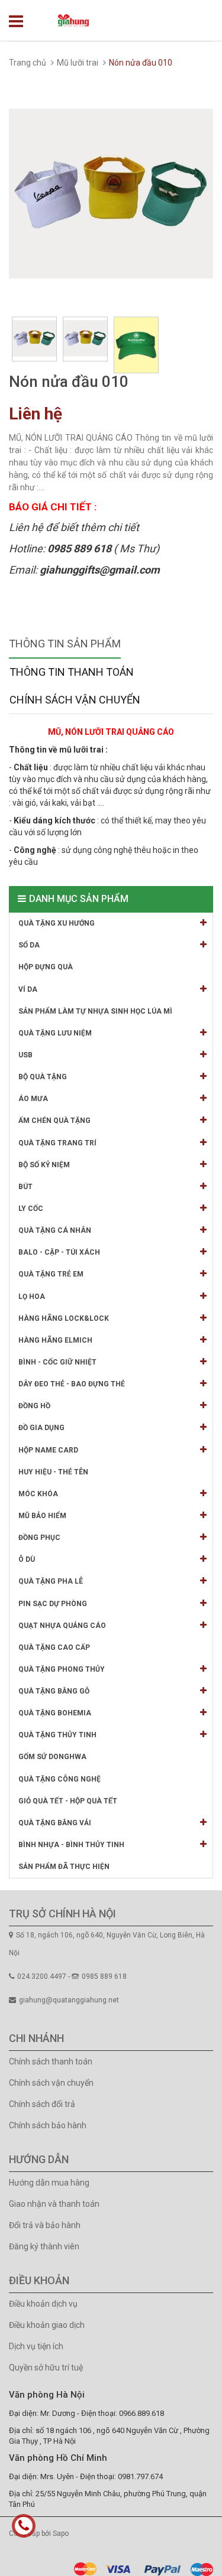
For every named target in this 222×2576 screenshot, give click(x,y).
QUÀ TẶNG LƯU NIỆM (55, 1033)
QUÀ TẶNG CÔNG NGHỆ (59, 1779)
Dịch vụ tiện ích (36, 2346)
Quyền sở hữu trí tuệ (46, 2367)
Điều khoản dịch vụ (43, 2304)
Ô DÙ (27, 1559)
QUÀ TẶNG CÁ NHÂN (55, 1230)
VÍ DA (28, 989)
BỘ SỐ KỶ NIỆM (44, 1165)
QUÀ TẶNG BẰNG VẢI (55, 1823)
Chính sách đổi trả (42, 2104)
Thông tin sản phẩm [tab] (65, 644)
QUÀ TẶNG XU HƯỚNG (57, 923)
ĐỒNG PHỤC (39, 1538)
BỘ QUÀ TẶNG (43, 1077)
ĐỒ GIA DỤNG (41, 1428)
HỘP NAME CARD (48, 1450)
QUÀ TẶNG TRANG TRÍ (57, 1143)
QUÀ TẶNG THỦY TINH (57, 1735)
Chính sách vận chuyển (51, 2083)
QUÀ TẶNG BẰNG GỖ (54, 1691)
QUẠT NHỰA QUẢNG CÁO (62, 1626)
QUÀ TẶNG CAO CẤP (54, 1647)
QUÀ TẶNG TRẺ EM (51, 1274)
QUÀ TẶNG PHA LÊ (51, 1581)
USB (25, 1055)
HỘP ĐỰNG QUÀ (46, 967)
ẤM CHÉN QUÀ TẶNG (54, 1121)
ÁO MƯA (33, 1099)
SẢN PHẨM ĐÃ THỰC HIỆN (64, 1867)
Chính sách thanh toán (51, 2062)
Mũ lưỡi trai (78, 63)
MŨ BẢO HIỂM (42, 1516)
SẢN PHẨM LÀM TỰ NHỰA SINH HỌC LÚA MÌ (95, 1011)
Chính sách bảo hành (48, 2125)
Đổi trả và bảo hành (45, 2225)
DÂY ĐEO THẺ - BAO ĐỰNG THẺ (72, 1384)
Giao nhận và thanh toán (54, 2204)
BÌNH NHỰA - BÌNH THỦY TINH (71, 1845)
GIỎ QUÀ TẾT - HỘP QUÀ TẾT (68, 1801)
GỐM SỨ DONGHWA (52, 1757)
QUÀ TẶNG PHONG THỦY (62, 1669)
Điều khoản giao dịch (47, 2325)
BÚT (25, 1187)
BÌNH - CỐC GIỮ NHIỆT (57, 1362)
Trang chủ (28, 63)
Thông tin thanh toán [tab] (72, 672)
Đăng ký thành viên (44, 2246)
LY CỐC (31, 1209)
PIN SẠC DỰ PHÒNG (53, 1604)
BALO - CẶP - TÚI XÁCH (59, 1252)
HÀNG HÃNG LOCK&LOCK (64, 1318)
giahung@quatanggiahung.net (69, 2000)
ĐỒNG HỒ (34, 1406)
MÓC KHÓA (38, 1494)
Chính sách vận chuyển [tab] (75, 700)
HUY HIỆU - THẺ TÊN (53, 1472)
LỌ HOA (32, 1297)
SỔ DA (29, 945)
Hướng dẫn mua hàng (49, 2183)
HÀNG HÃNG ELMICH (55, 1340)
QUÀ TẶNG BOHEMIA (55, 1713)
